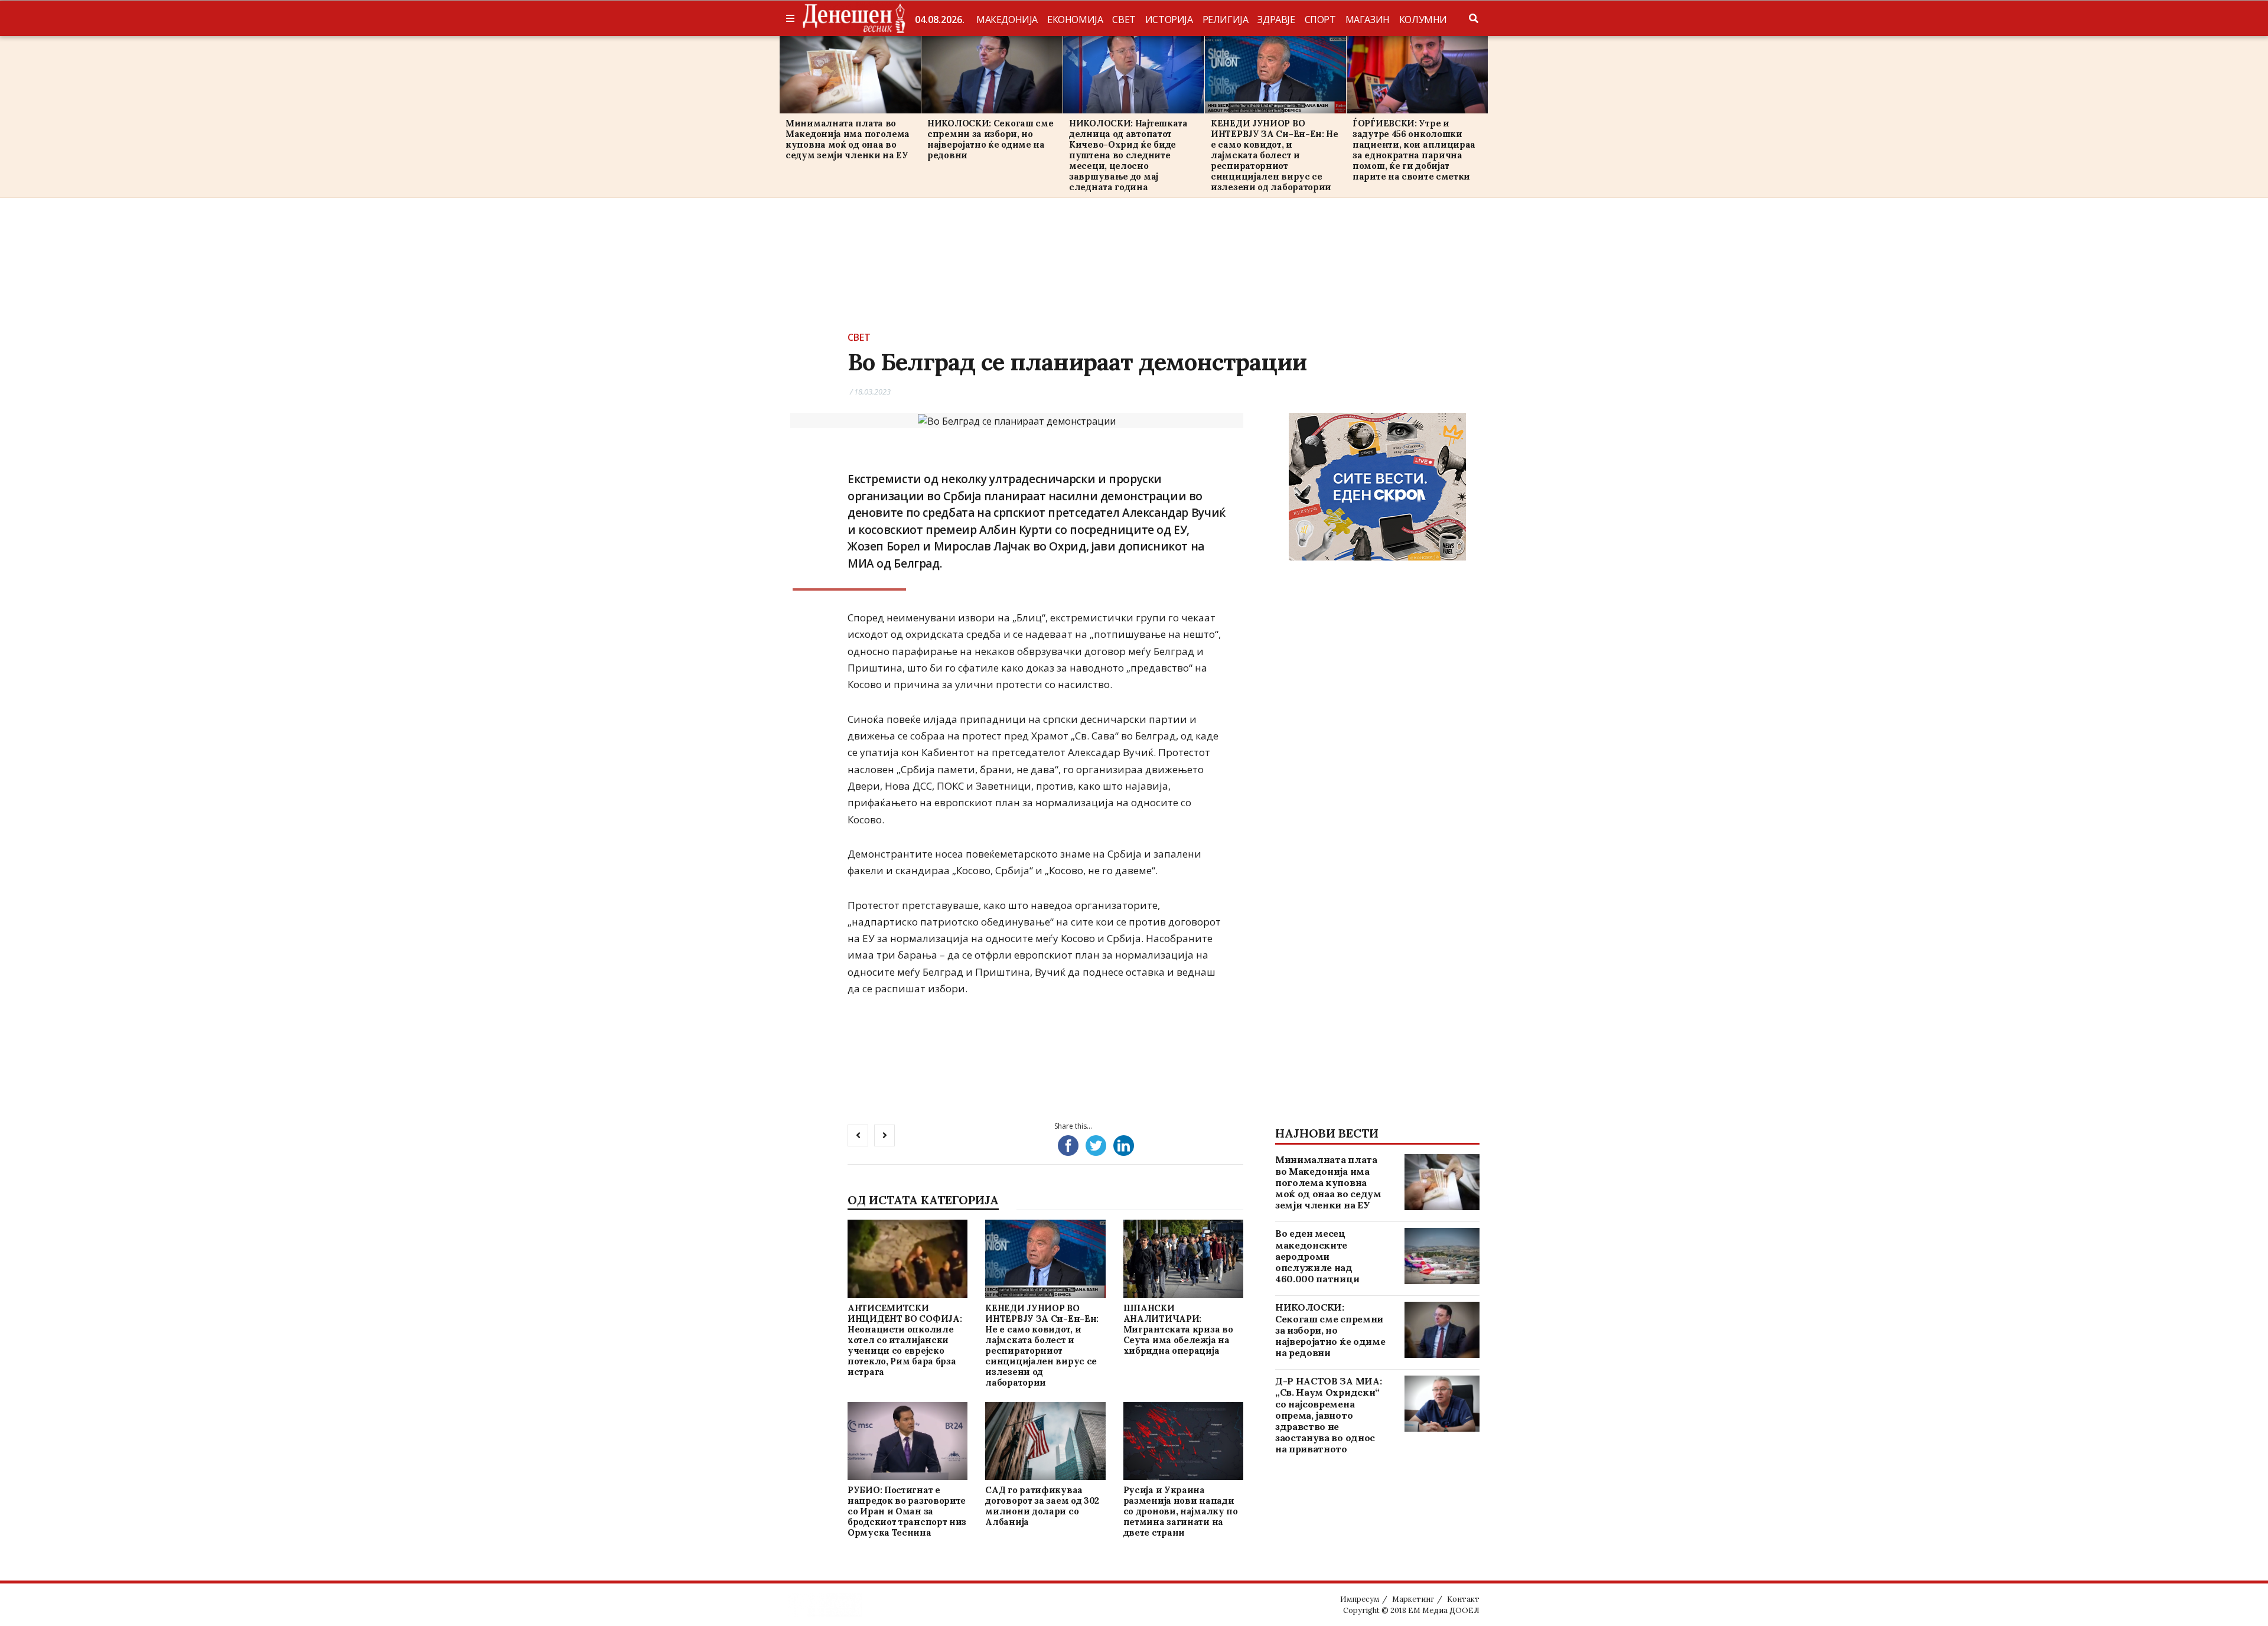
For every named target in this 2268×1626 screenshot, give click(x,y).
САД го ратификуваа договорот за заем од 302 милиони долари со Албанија (1042, 1506)
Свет (1124, 19)
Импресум (1360, 1599)
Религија (1226, 19)
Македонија (1007, 19)
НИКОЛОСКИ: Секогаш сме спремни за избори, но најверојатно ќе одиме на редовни (990, 139)
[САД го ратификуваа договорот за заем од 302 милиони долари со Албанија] (1045, 1441)
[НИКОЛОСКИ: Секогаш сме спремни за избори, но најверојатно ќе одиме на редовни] (992, 75)
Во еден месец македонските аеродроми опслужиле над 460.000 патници (1317, 1256)
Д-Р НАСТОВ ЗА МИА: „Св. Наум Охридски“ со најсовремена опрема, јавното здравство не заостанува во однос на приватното (1328, 1415)
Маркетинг (1413, 1599)
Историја (1169, 19)
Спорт (1320, 19)
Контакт (1463, 1599)
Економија (1075, 19)
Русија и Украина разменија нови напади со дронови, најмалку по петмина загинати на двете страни (1181, 1511)
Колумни (1423, 19)
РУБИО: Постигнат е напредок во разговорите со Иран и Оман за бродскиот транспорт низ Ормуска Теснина (907, 1511)
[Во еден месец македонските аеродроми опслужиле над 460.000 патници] (1442, 1256)
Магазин (1368, 19)
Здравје (1276, 19)
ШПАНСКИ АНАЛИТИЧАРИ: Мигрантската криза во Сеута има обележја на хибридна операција (1178, 1329)
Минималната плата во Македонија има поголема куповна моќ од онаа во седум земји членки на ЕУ (848, 139)
